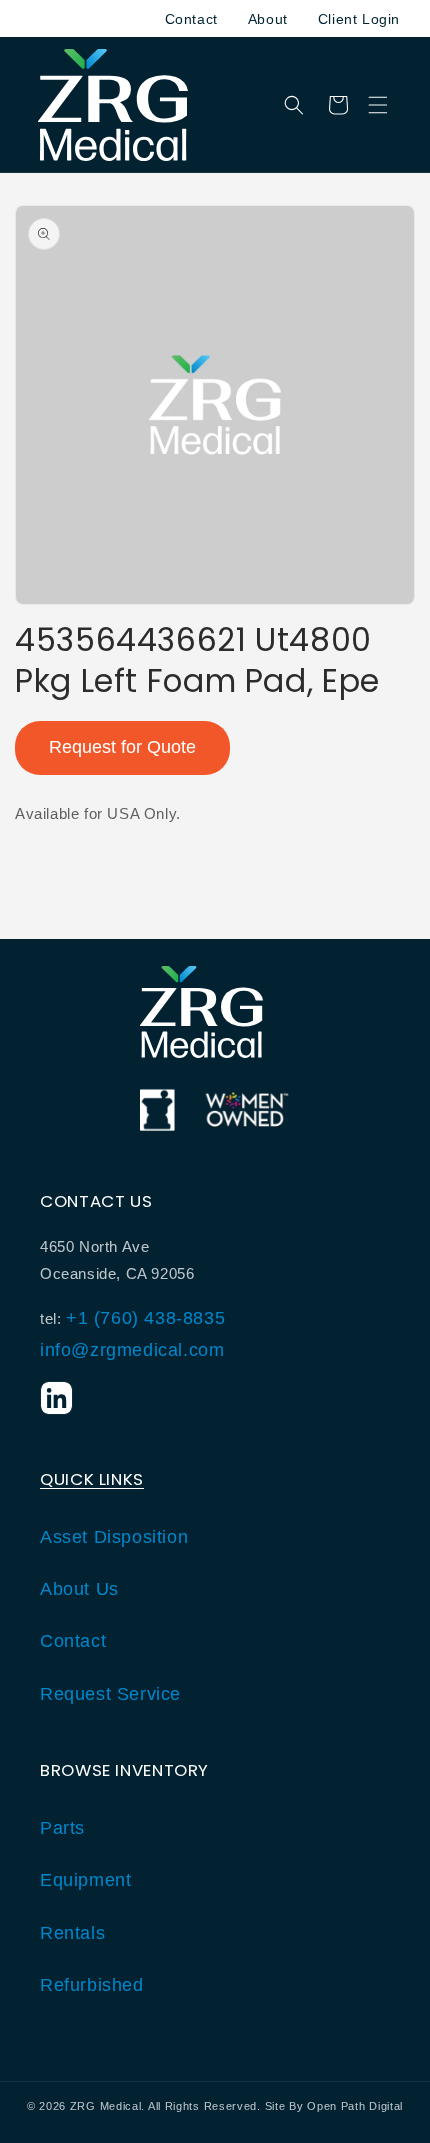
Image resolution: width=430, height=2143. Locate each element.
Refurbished (92, 1985)
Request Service (110, 1694)
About (268, 19)
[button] (378, 105)
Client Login (359, 19)
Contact (191, 19)
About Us (79, 1589)
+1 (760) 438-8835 (145, 1318)
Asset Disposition (114, 1537)
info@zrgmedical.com (132, 1350)
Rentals (72, 1933)
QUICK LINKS (92, 1479)
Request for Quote (122, 747)
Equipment (85, 1880)
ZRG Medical (106, 2106)
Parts (62, 1828)
